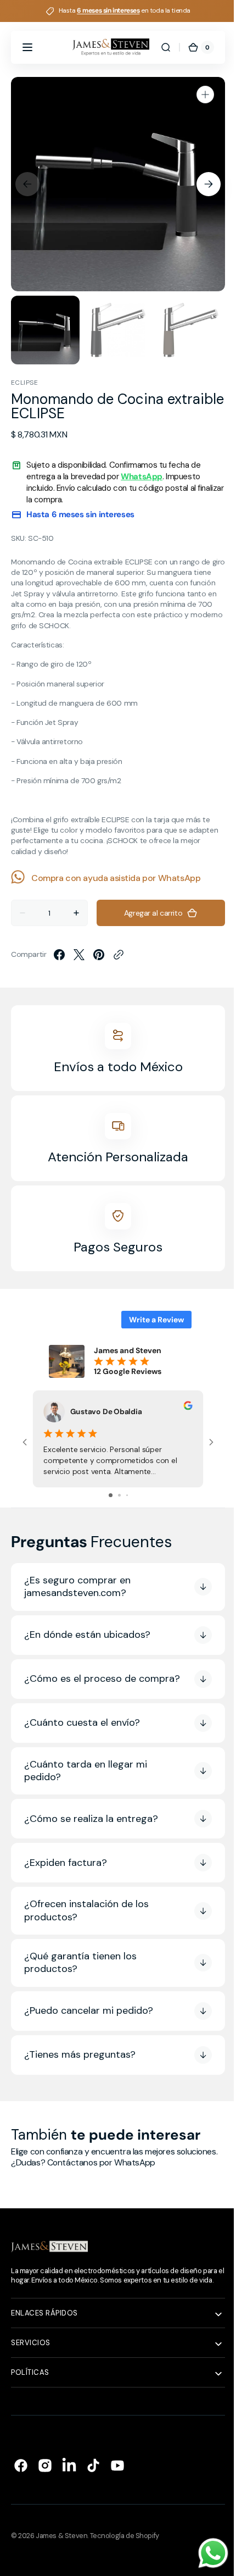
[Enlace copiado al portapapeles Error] (119, 955)
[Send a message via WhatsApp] (205, 2553)
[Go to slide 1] (106, 1495)
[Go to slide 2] (115, 1495)
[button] (27, 47)
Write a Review (148, 1320)
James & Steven (61, 2553)
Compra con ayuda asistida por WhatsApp (116, 878)
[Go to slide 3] (123, 1495)
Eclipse (24, 383)
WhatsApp (142, 477)
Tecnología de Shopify (125, 2553)
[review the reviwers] (188, 1407)
